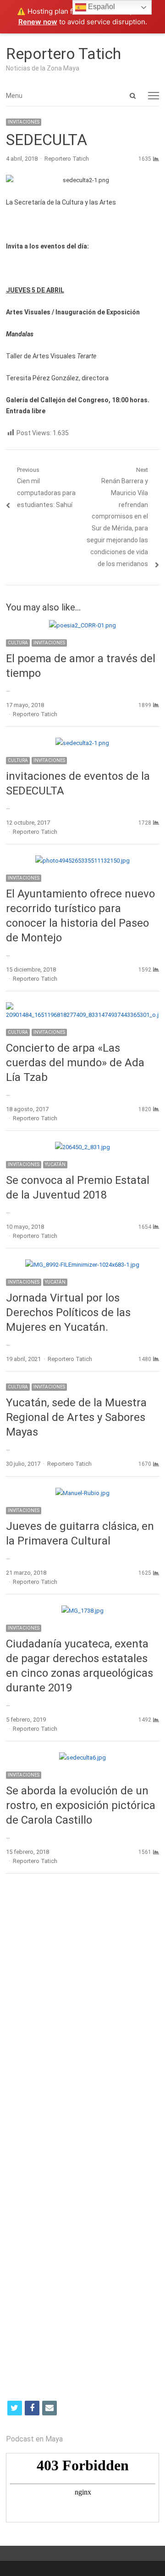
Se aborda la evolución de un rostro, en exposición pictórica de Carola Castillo (81, 1805)
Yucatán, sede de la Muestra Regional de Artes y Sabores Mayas (76, 1417)
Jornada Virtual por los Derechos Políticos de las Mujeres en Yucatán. (68, 1312)
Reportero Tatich (63, 54)
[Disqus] (83, 2014)
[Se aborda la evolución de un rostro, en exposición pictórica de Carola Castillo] (82, 1758)
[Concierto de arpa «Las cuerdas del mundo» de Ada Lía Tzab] (83, 1007)
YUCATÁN (55, 1164)
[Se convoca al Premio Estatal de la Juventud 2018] (82, 1147)
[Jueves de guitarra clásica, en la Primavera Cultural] (82, 1493)
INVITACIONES (24, 122)
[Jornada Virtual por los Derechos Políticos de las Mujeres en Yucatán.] (82, 1265)
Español (101, 7)
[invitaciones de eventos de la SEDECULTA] (82, 743)
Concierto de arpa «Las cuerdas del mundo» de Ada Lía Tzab (75, 1063)
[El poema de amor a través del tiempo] (82, 625)
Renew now (38, 22)
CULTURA (18, 643)
